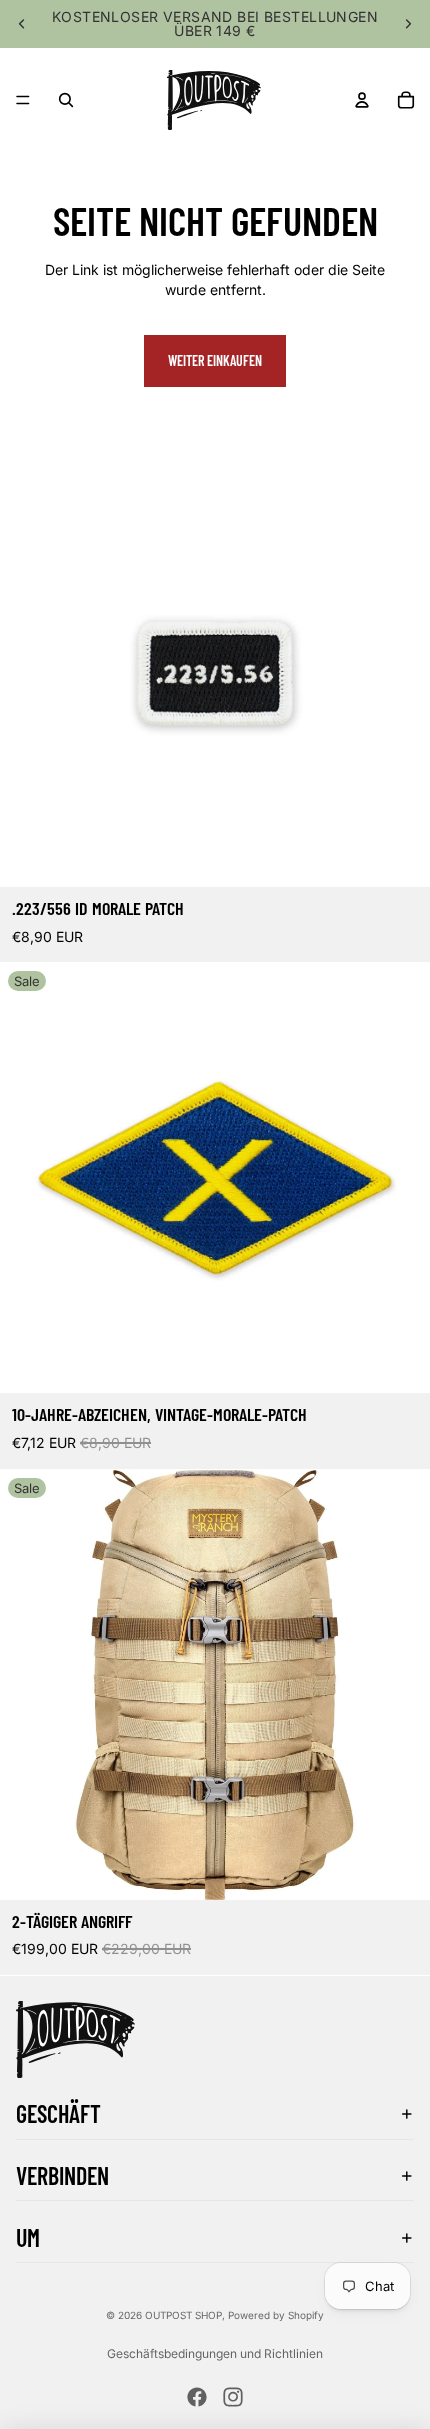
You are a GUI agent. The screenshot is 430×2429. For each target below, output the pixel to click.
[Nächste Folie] (408, 24)
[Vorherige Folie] (22, 24)
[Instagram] (233, 2397)
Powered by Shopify (276, 2315)
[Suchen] (66, 100)
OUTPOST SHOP (183, 2315)
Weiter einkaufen (215, 360)
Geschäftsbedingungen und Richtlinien (215, 2353)
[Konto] (362, 100)
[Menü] (23, 100)
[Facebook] (197, 2397)
